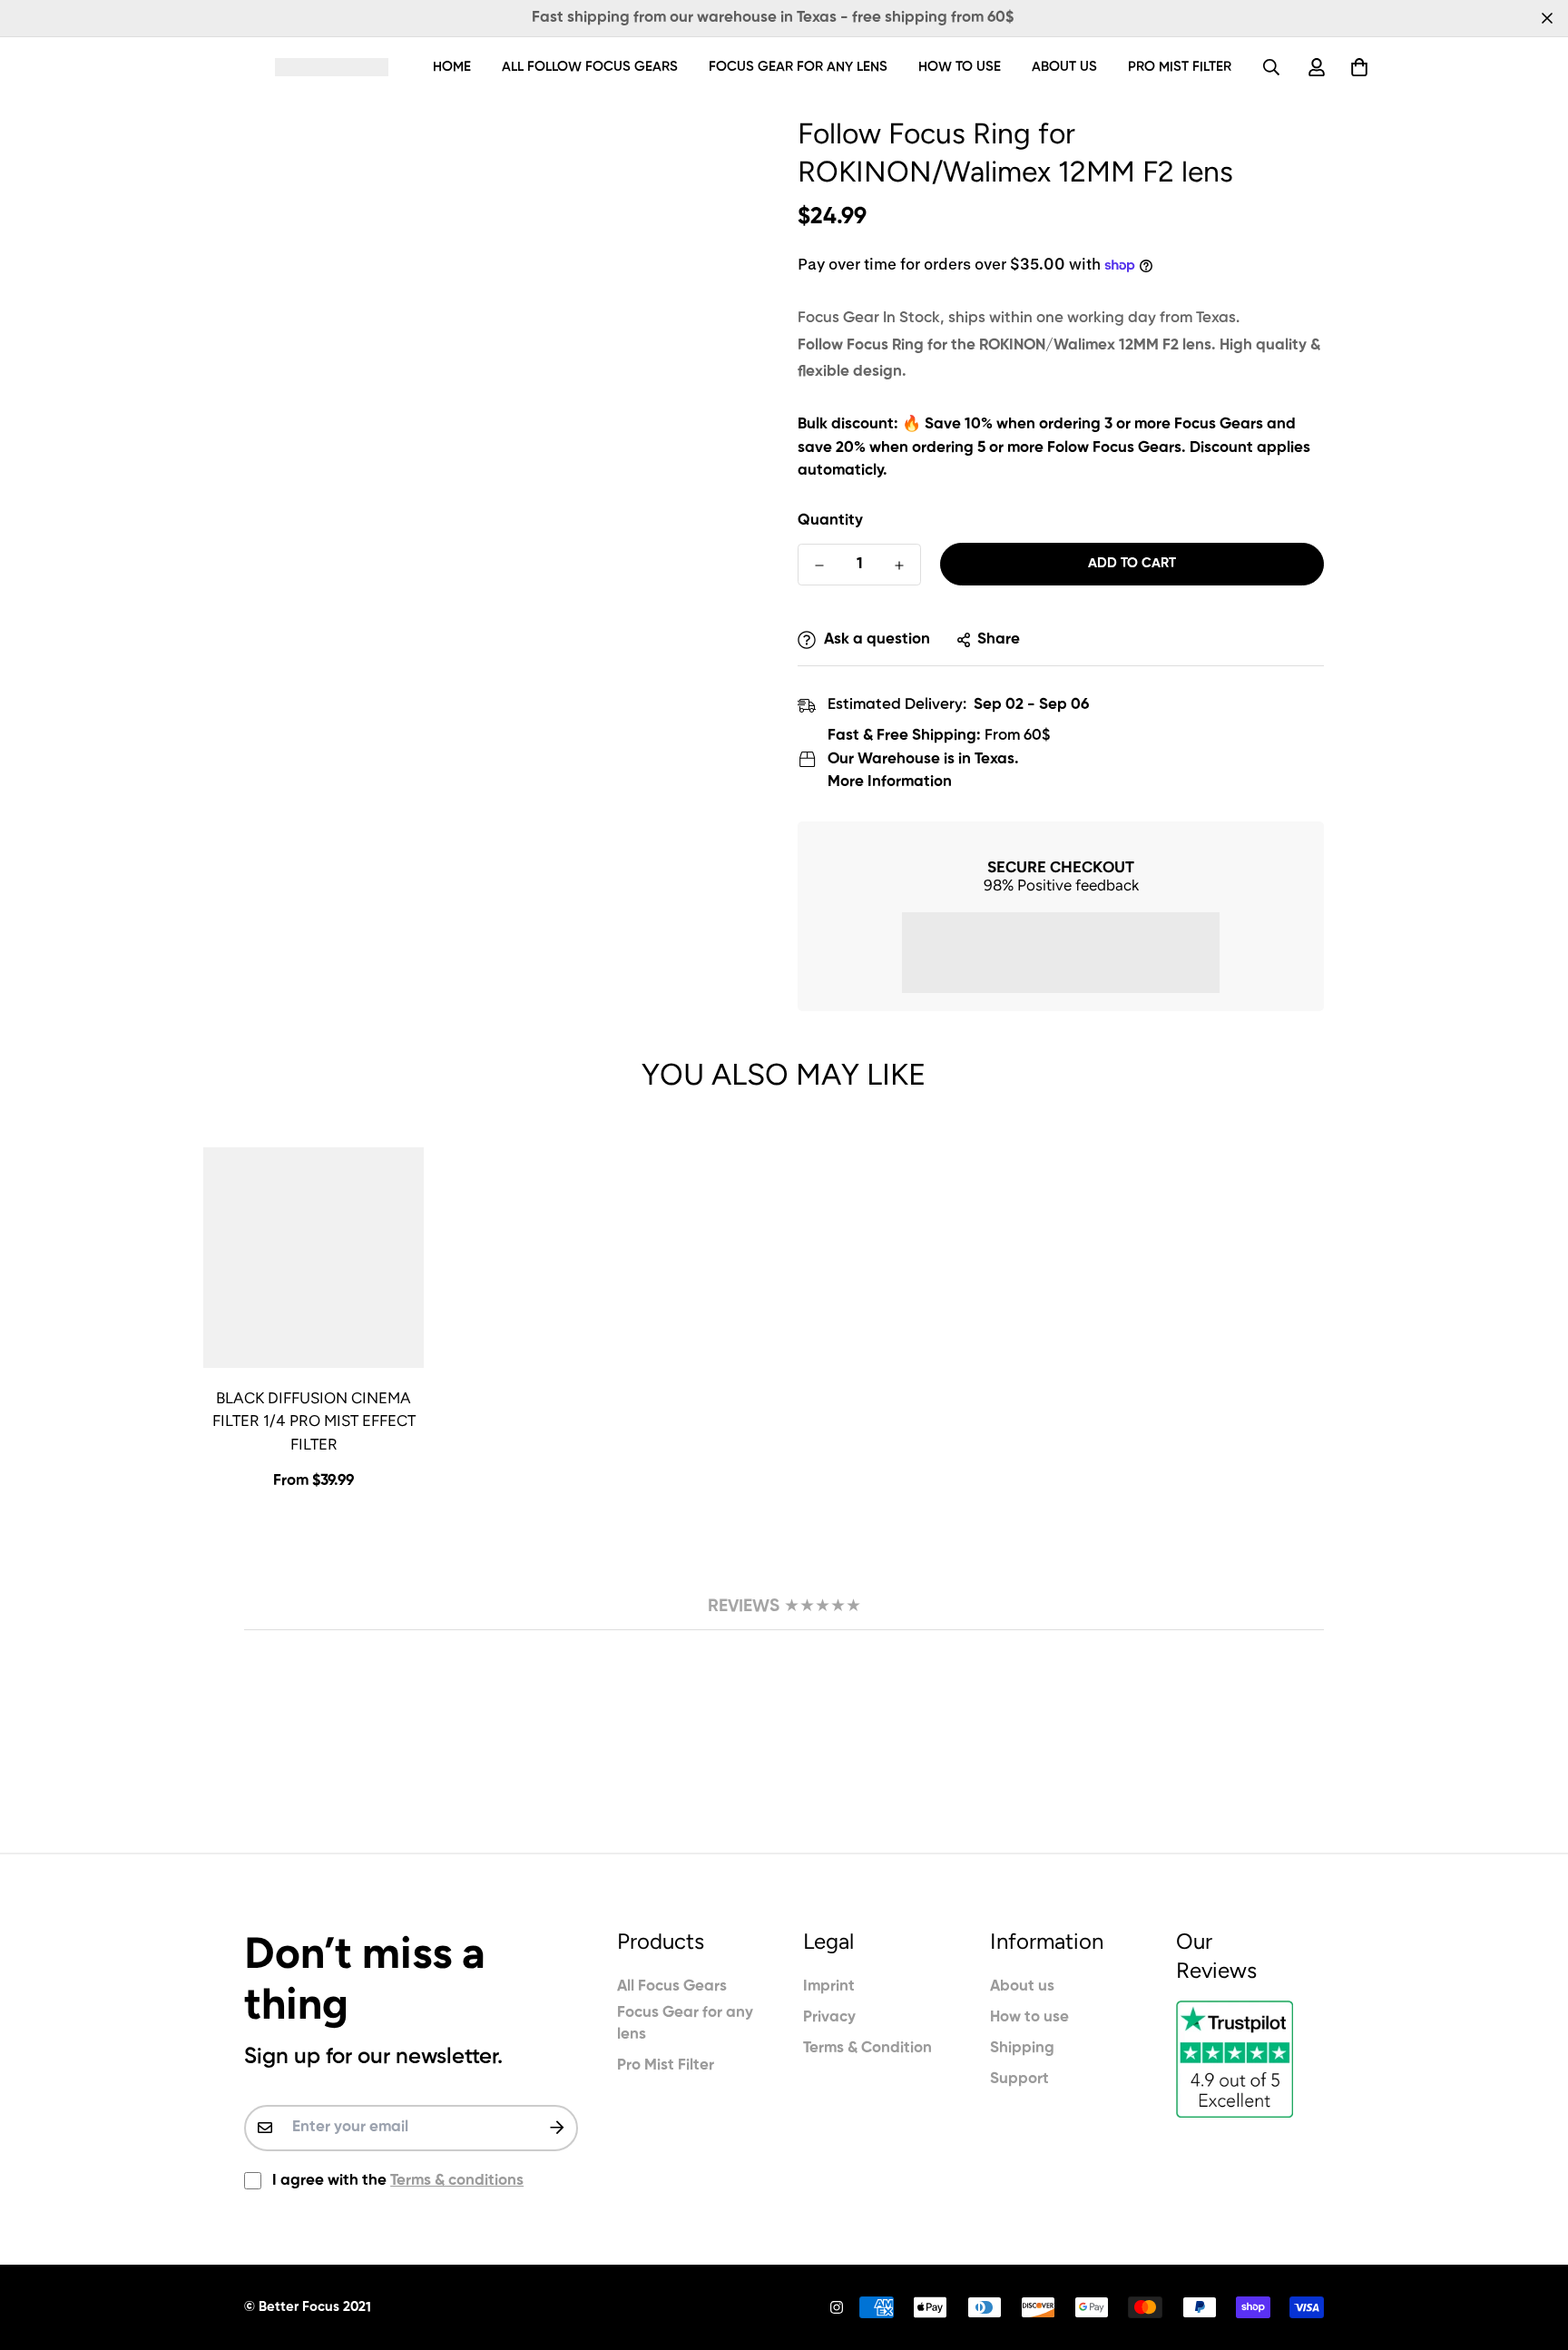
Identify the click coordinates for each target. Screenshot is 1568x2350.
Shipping (1022, 2048)
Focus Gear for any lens (798, 67)
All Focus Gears (672, 1986)
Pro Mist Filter (1180, 67)
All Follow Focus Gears (590, 67)
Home (452, 67)
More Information (890, 782)
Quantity (830, 521)
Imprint (829, 1986)
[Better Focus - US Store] (332, 67)
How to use (960, 67)
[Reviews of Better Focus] (1250, 2059)
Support (1019, 2079)
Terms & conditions (457, 2181)
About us (1064, 67)
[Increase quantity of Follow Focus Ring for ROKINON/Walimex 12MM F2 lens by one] (899, 565)
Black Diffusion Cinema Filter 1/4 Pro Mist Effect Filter (314, 1421)
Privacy (829, 2017)
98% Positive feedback (1061, 885)
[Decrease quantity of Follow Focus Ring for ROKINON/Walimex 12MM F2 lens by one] (819, 565)
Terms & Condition (867, 2048)
